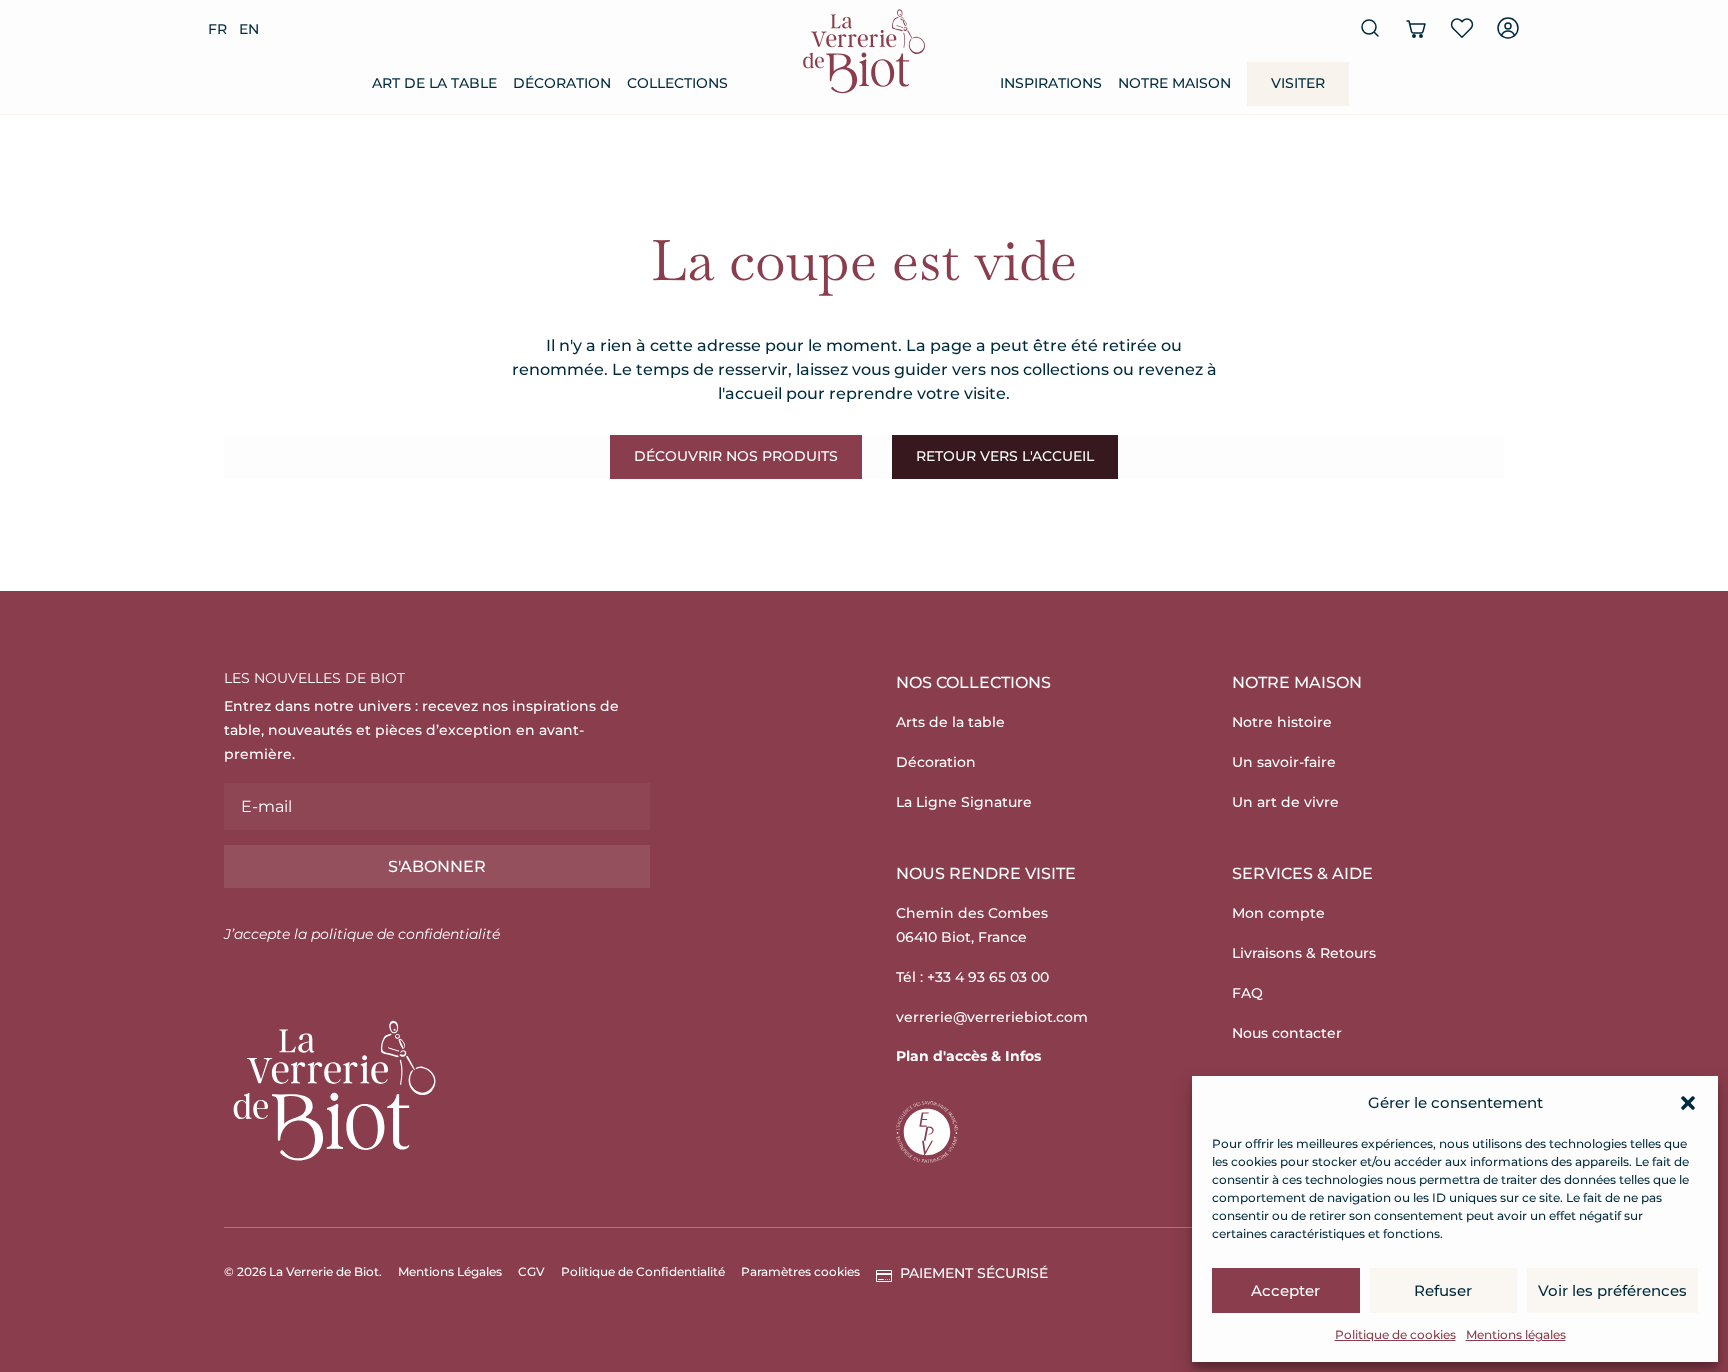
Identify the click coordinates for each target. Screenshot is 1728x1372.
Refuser (1443, 1290)
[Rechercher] (1370, 28)
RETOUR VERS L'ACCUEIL (1005, 456)
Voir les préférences (1612, 1290)
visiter (1298, 83)
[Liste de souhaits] (1462, 28)
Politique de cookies (1395, 1334)
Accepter (1285, 1290)
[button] (1688, 1103)
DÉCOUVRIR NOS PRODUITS (736, 456)
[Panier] (1416, 28)
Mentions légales (1516, 1334)
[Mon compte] (1508, 28)
